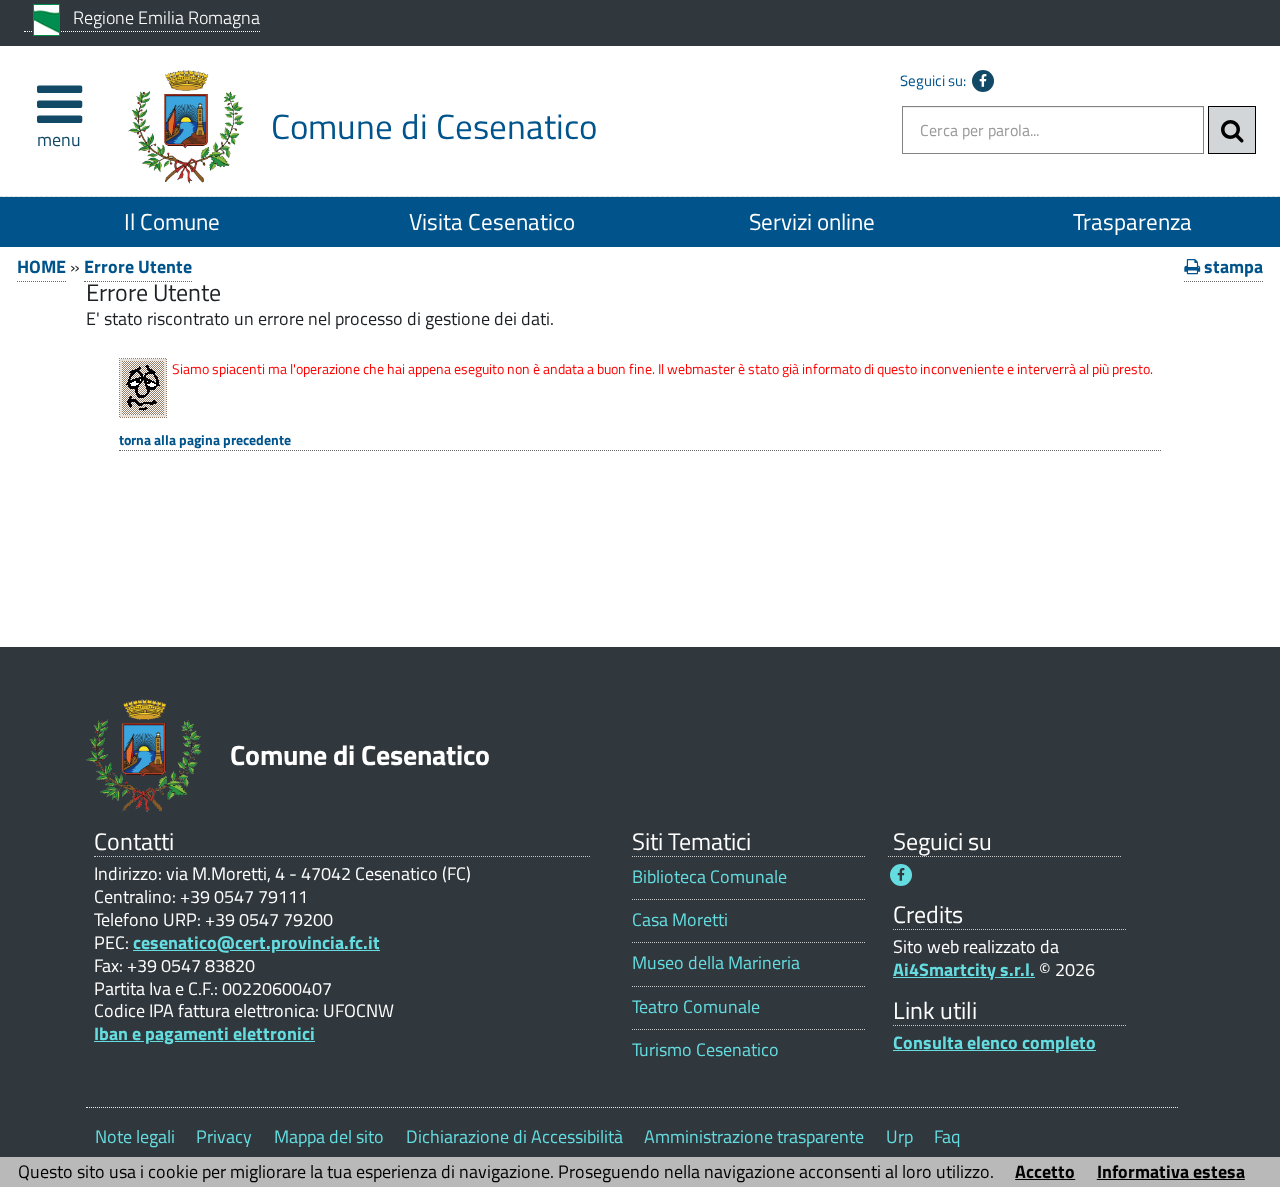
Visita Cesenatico (492, 221)
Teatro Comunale (696, 1006)
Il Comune (172, 221)
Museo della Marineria (716, 962)
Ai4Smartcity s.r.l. (964, 969)
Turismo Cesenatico (705, 1049)
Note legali (135, 1136)
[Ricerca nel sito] (1232, 130)
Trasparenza (1132, 221)
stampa (1231, 266)
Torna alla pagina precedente (205, 441)
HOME (41, 266)
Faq (947, 1136)
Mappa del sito (329, 1136)
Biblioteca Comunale (709, 876)
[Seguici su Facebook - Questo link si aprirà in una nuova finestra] (983, 81)
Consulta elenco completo (994, 1042)
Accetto (1045, 1171)
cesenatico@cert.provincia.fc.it (256, 942)
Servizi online (812, 221)
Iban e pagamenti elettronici (204, 1033)
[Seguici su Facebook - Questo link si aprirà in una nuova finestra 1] (901, 875)
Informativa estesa (1171, 1171)
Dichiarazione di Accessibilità (514, 1136)
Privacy (224, 1136)
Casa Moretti (680, 919)
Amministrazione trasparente (754, 1136)
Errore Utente (138, 266)
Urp (899, 1136)
